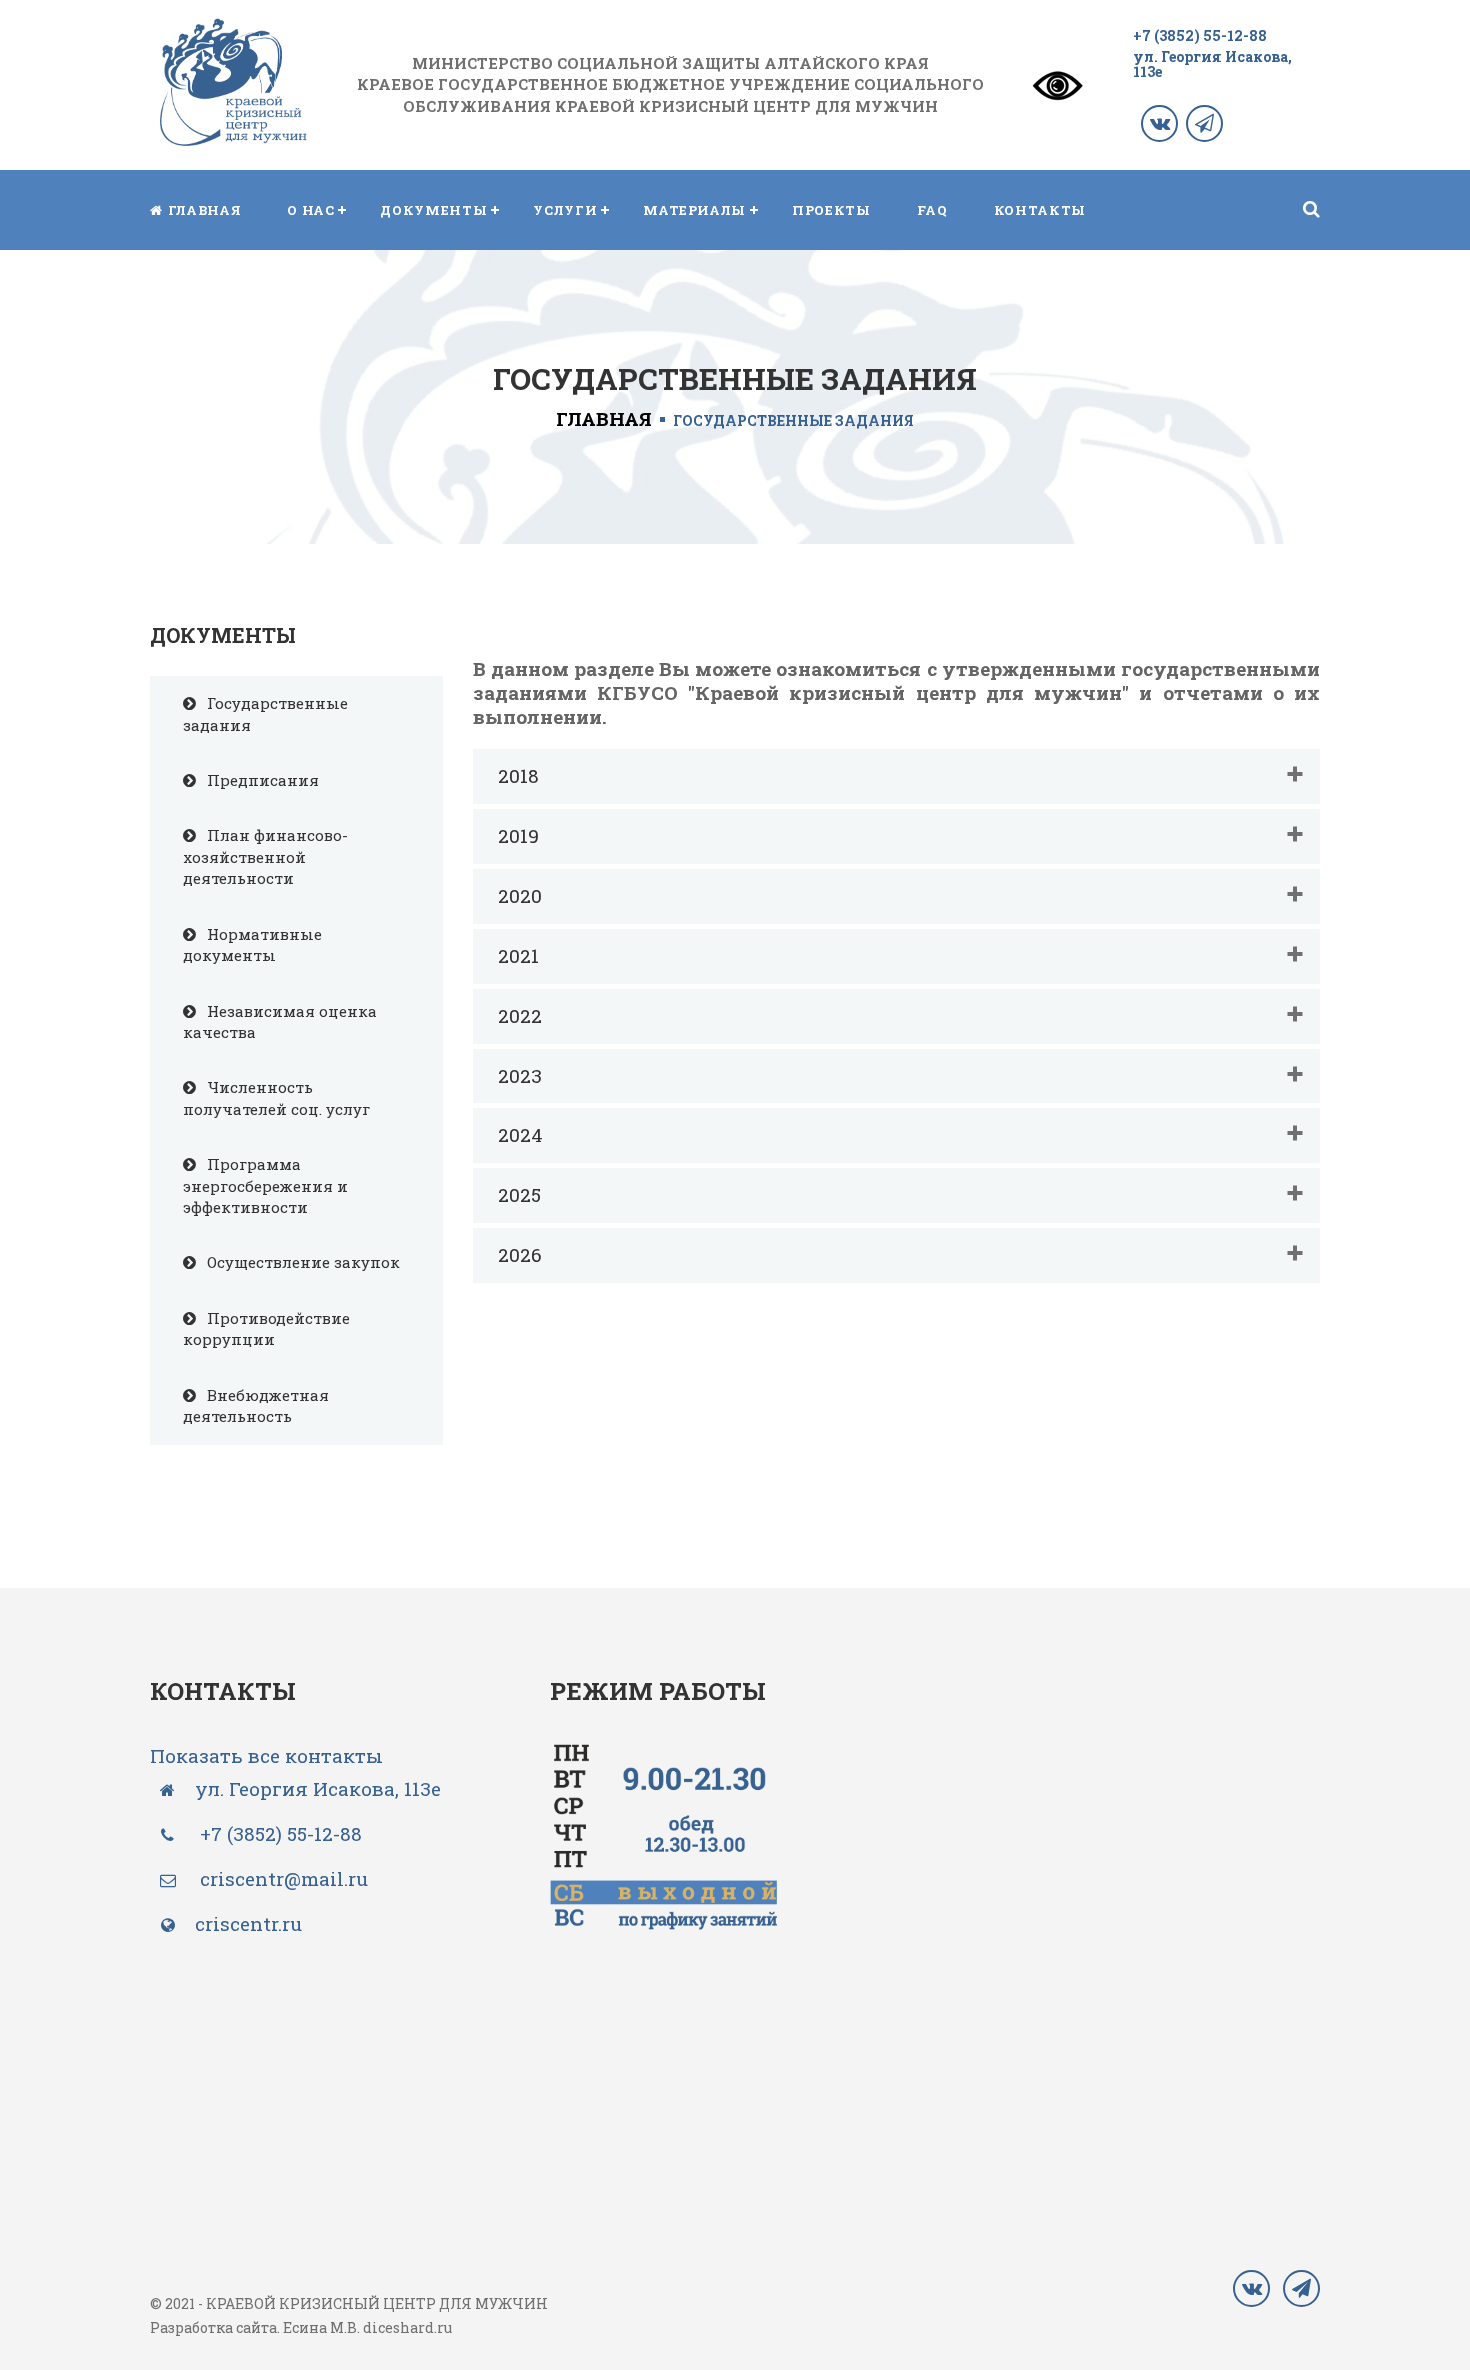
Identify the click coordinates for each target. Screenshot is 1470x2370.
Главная (604, 418)
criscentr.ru (248, 1923)
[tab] (897, 776)
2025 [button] (519, 1194)
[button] (310, 210)
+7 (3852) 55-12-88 (1200, 35)
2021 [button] (518, 955)
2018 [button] (518, 775)
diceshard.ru (407, 2327)
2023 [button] (520, 1075)
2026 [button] (520, 1254)
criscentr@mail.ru (281, 1878)
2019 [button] (518, 835)
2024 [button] (520, 1134)
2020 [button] (520, 895)
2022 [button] (520, 1015)
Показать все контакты (266, 1755)
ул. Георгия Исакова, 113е (1212, 64)
